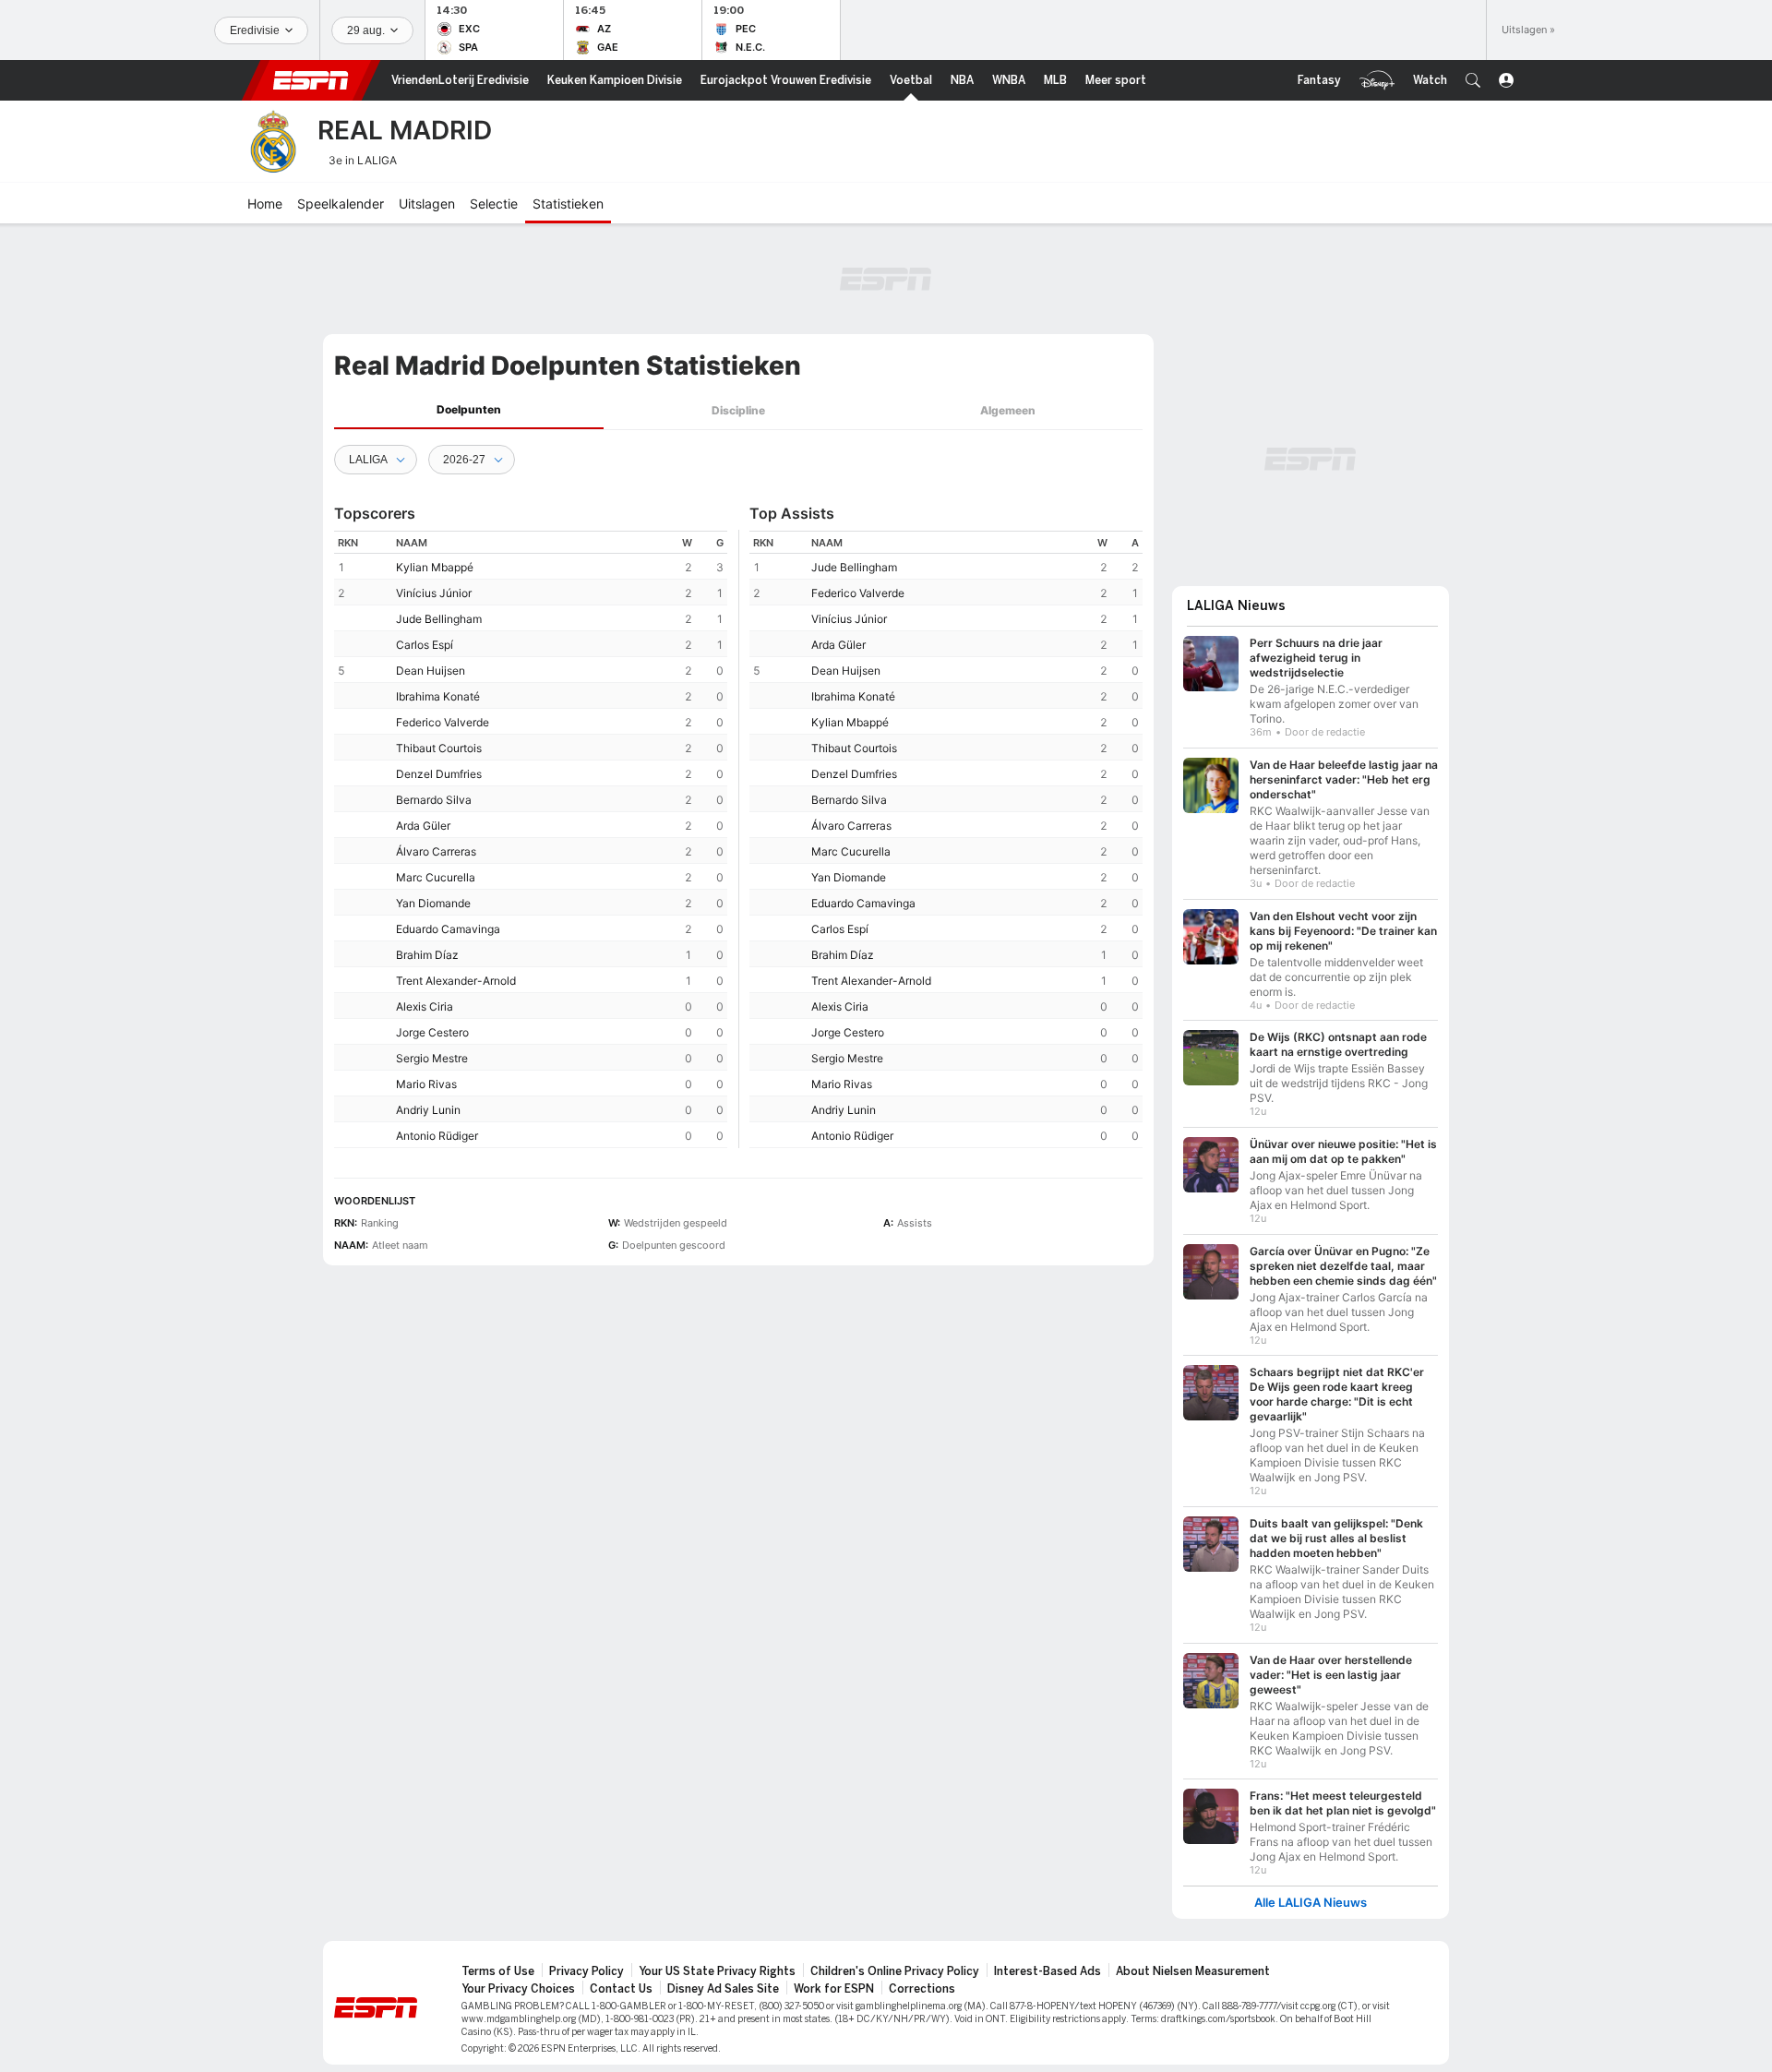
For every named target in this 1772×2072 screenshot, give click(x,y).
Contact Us (621, 1989)
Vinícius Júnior (434, 593)
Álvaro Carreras (436, 851)
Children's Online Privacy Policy (895, 1971)
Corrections (922, 1989)
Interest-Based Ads (1048, 1971)
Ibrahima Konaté (438, 696)
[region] (531, 839)
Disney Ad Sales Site (723, 1989)
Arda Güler (423, 826)
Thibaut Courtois (439, 748)
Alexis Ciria (425, 1006)
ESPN (311, 80)
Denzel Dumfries (439, 774)
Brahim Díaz (427, 955)
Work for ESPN (834, 1989)
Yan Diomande (433, 903)
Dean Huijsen (431, 671)
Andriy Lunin (428, 1110)
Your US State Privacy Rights (717, 1971)
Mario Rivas (426, 1084)
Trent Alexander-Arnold (456, 981)
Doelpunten (469, 409)
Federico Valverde (443, 722)
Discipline (738, 410)
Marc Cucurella (436, 877)
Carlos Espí (425, 645)
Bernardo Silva (434, 800)
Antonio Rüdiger (437, 1136)
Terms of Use (498, 1971)
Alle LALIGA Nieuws (1311, 1903)
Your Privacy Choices (518, 1989)
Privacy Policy (587, 1971)
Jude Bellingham (439, 619)
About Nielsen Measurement (1193, 1971)
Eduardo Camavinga (448, 929)
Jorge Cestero (432, 1032)
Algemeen (1008, 410)
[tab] (469, 410)
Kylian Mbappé (435, 567)
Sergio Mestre (432, 1058)
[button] (1473, 80)
